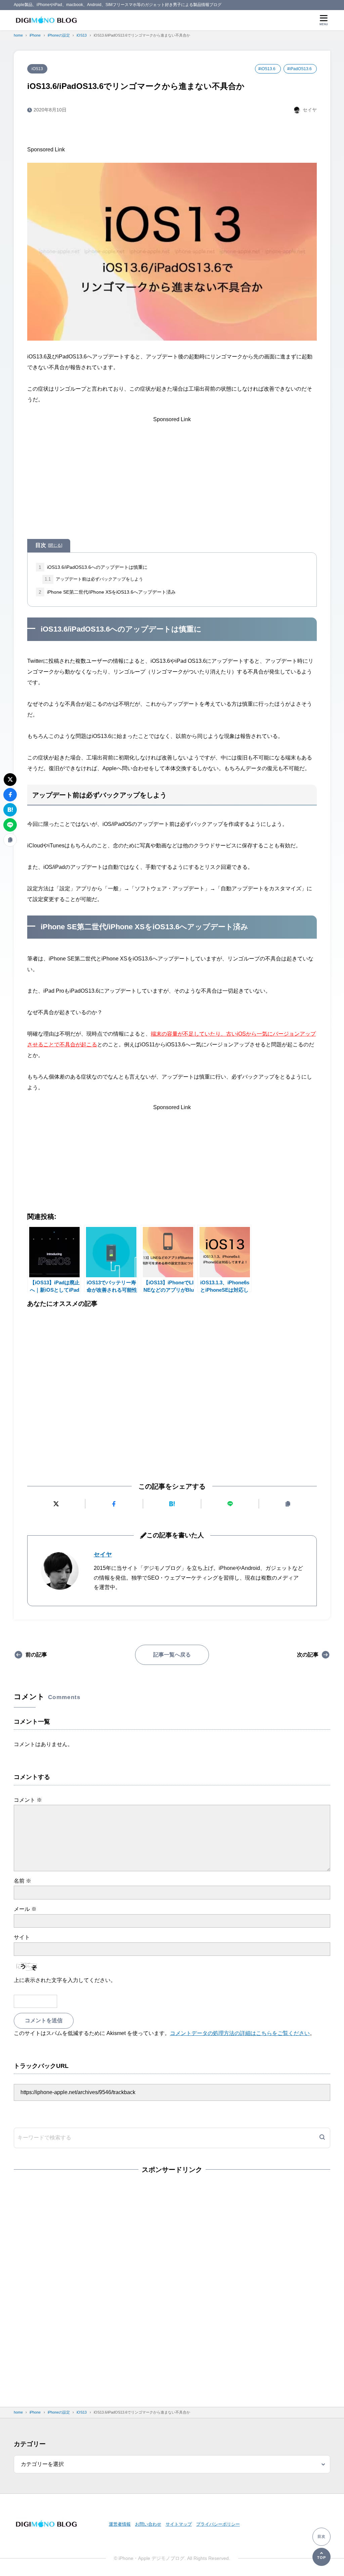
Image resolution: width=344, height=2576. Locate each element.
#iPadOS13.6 (299, 69)
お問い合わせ (148, 2524)
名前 (23, 1881)
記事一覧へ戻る (172, 1655)
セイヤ (103, 1554)
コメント (28, 1800)
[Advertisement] (188, 136)
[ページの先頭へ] (321, 2557)
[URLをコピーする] (288, 1504)
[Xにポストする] (56, 1504)
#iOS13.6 (267, 69)
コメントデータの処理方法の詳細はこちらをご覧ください (240, 2033)
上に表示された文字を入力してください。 (65, 1980)
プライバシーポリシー (218, 2524)
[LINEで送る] (230, 1504)
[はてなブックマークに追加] (172, 1504)
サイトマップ (179, 2524)
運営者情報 (120, 2524)
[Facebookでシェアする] (114, 1504)
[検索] (322, 2138)
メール (25, 1909)
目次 (49, 545)
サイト (22, 1937)
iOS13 (37, 69)
